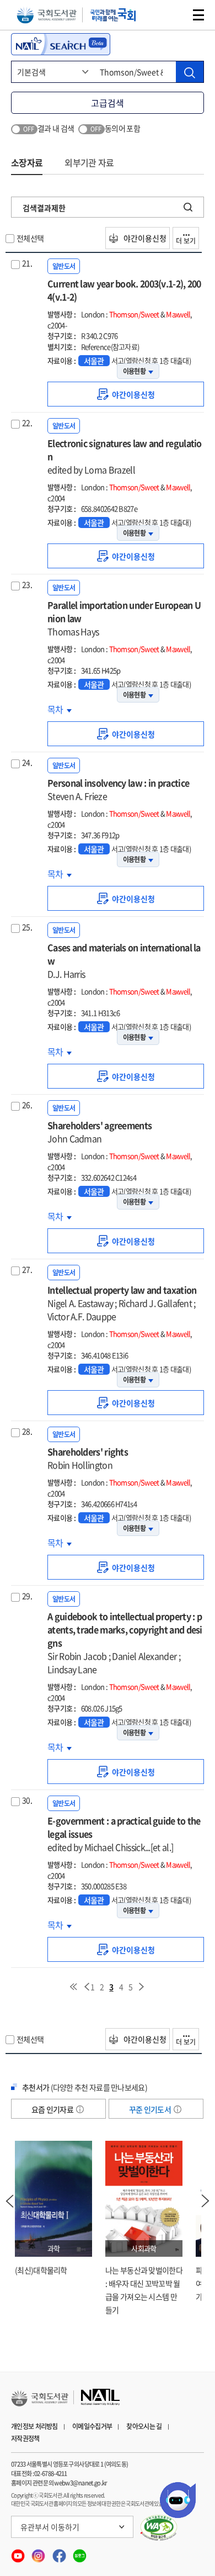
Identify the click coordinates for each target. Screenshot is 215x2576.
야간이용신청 (144, 238)
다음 (142, 1987)
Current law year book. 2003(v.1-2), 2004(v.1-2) (124, 290)
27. (27, 1269)
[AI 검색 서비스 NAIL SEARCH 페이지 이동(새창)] (61, 44)
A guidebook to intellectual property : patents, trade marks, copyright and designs (125, 1643)
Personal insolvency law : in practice (118, 789)
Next (206, 2201)
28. (27, 1431)
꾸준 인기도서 (150, 2109)
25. (27, 927)
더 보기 (186, 241)
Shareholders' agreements (100, 1132)
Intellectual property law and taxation (122, 1303)
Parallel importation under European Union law (124, 618)
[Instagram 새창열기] (39, 2553)
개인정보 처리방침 (34, 2426)
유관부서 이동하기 (50, 2527)
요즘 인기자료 (53, 2109)
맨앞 (73, 1987)
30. (27, 1800)
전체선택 (30, 238)
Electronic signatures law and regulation (125, 456)
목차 (60, 709)
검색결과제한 (44, 208)
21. (27, 263)
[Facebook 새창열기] (60, 2553)
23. (27, 584)
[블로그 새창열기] (80, 2553)
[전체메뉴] (198, 15)
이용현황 (134, 371)
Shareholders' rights (88, 1458)
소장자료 (27, 162)
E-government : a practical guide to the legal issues (124, 1834)
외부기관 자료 (89, 162)
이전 (87, 1987)
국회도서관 (47, 15)
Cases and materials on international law (124, 960)
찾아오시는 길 (144, 2426)
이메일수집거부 (92, 2426)
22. (27, 423)
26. (27, 1105)
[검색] (190, 72)
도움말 (80, 2109)
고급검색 (108, 103)
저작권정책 (25, 2438)
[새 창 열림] (159, 2528)
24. (27, 762)
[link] (126, 394)
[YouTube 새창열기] (18, 2553)
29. (27, 1596)
